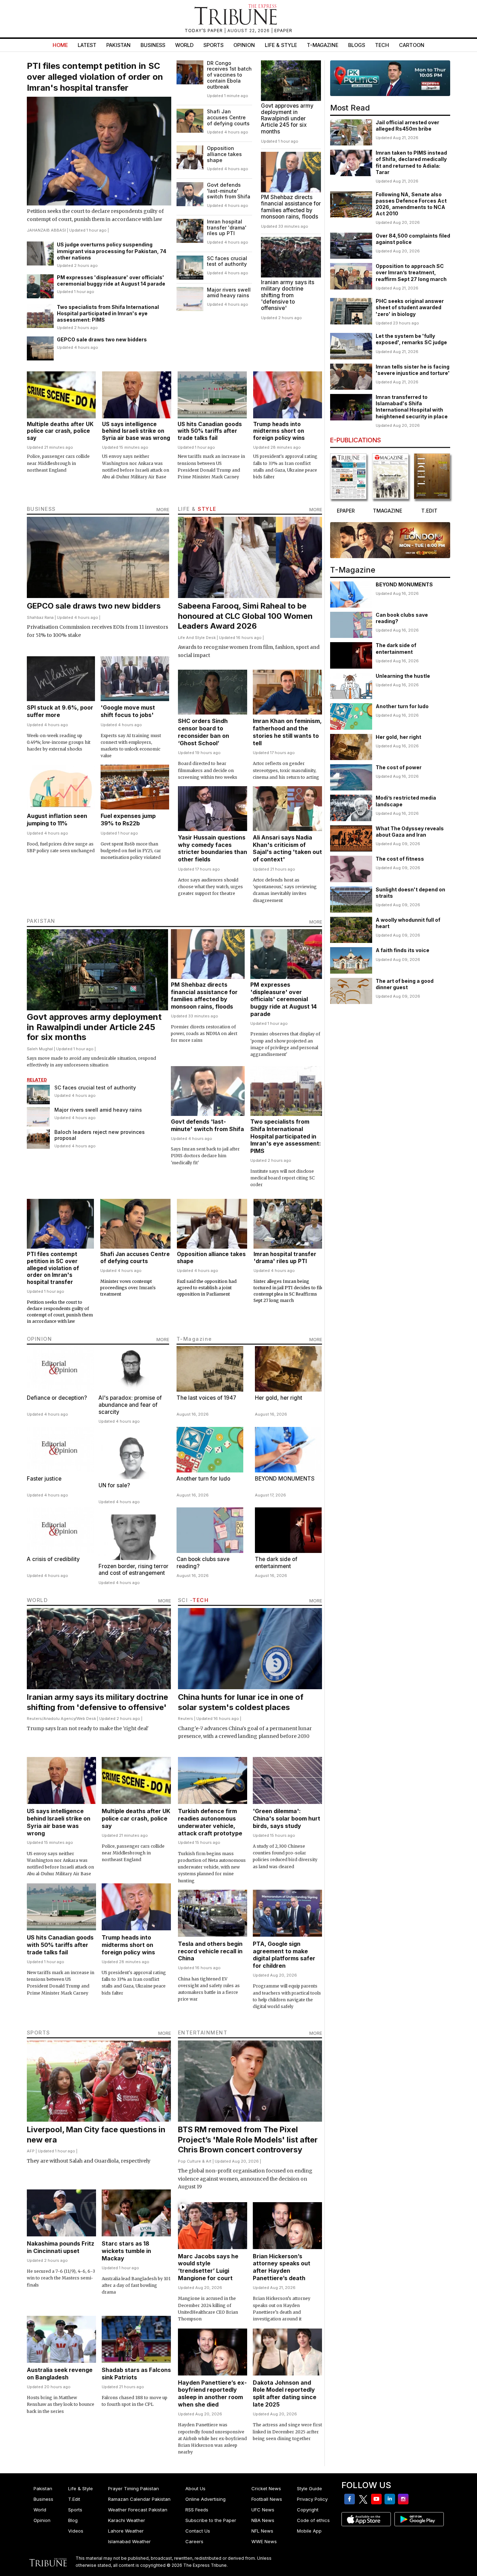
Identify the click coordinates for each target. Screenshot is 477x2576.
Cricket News (266, 2488)
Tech (382, 45)
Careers (194, 2541)
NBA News (263, 2520)
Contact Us (198, 2531)
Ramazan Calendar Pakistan (139, 2499)
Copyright (308, 2510)
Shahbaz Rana (40, 617)
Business (153, 45)
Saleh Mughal (40, 1049)
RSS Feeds (197, 2510)
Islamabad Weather (129, 2541)
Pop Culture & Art (195, 2161)
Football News (267, 2499)
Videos (76, 2531)
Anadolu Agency (59, 1719)
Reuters (34, 1719)
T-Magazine (323, 45)
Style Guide (309, 2488)
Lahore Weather (126, 2531)
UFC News (263, 2510)
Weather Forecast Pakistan (138, 2510)
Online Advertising (205, 2499)
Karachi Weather (127, 2520)
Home (60, 45)
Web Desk (86, 1719)
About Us (195, 2488)
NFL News (262, 2531)
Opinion (244, 45)
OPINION (40, 1339)
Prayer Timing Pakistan (133, 2488)
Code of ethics (313, 2520)
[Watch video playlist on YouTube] (390, 78)
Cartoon (412, 45)
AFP (31, 2151)
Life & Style (281, 45)
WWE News (264, 2541)
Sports (213, 45)
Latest (87, 45)
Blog (73, 2520)
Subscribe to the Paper (211, 2520)
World (184, 45)
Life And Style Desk (197, 638)
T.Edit (74, 2499)
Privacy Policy (312, 2499)
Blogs (357, 45)
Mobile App (309, 2531)
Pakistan (118, 45)
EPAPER (283, 31)
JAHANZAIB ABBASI (46, 230)
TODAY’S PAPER (204, 31)
